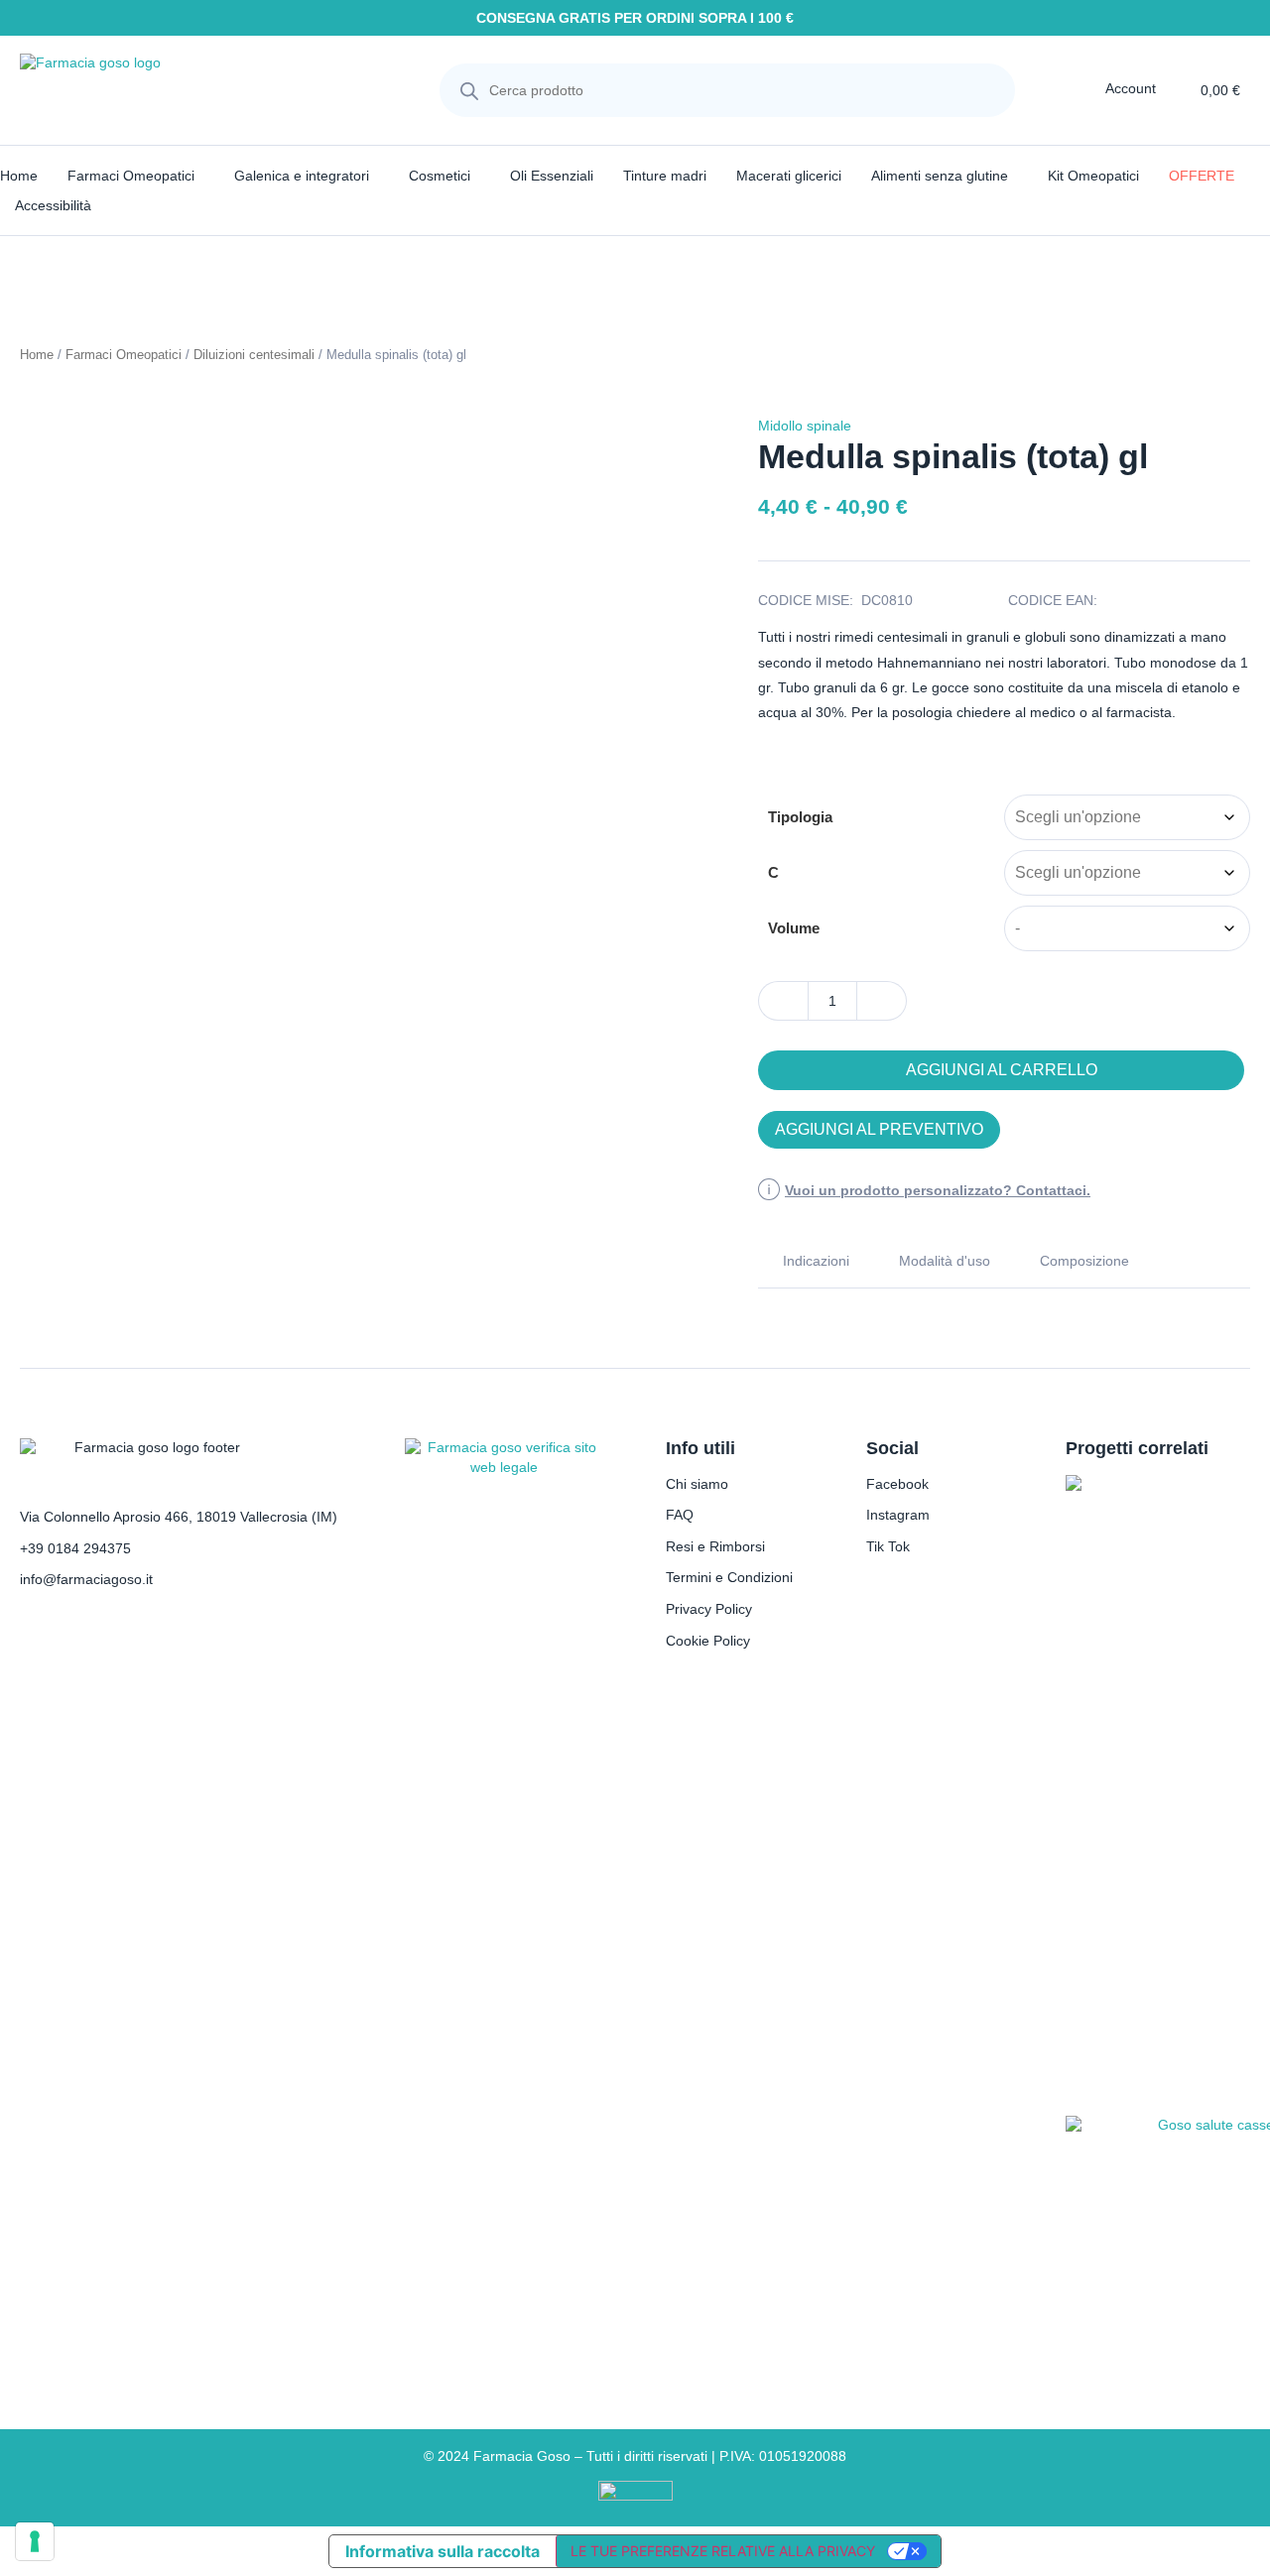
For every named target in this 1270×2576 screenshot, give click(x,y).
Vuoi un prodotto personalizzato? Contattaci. (938, 1190)
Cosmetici (440, 176)
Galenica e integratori (302, 176)
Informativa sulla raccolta (443, 2551)
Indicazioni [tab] (816, 1261)
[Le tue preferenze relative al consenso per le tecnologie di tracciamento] (35, 2541)
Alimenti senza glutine (940, 176)
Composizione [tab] (1084, 1261)
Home (19, 176)
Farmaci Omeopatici (131, 176)
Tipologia (800, 817)
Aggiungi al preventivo (879, 1129)
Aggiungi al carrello (1002, 1070)
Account (1131, 88)
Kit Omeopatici (1093, 176)
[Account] (1091, 88)
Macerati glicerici (789, 176)
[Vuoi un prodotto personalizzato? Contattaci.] (769, 1191)
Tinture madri (665, 176)
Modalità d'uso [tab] (945, 1261)
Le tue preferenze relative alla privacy (723, 2551)
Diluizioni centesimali (254, 355)
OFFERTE (1202, 176)
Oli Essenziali (552, 176)
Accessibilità (53, 205)
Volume (794, 928)
